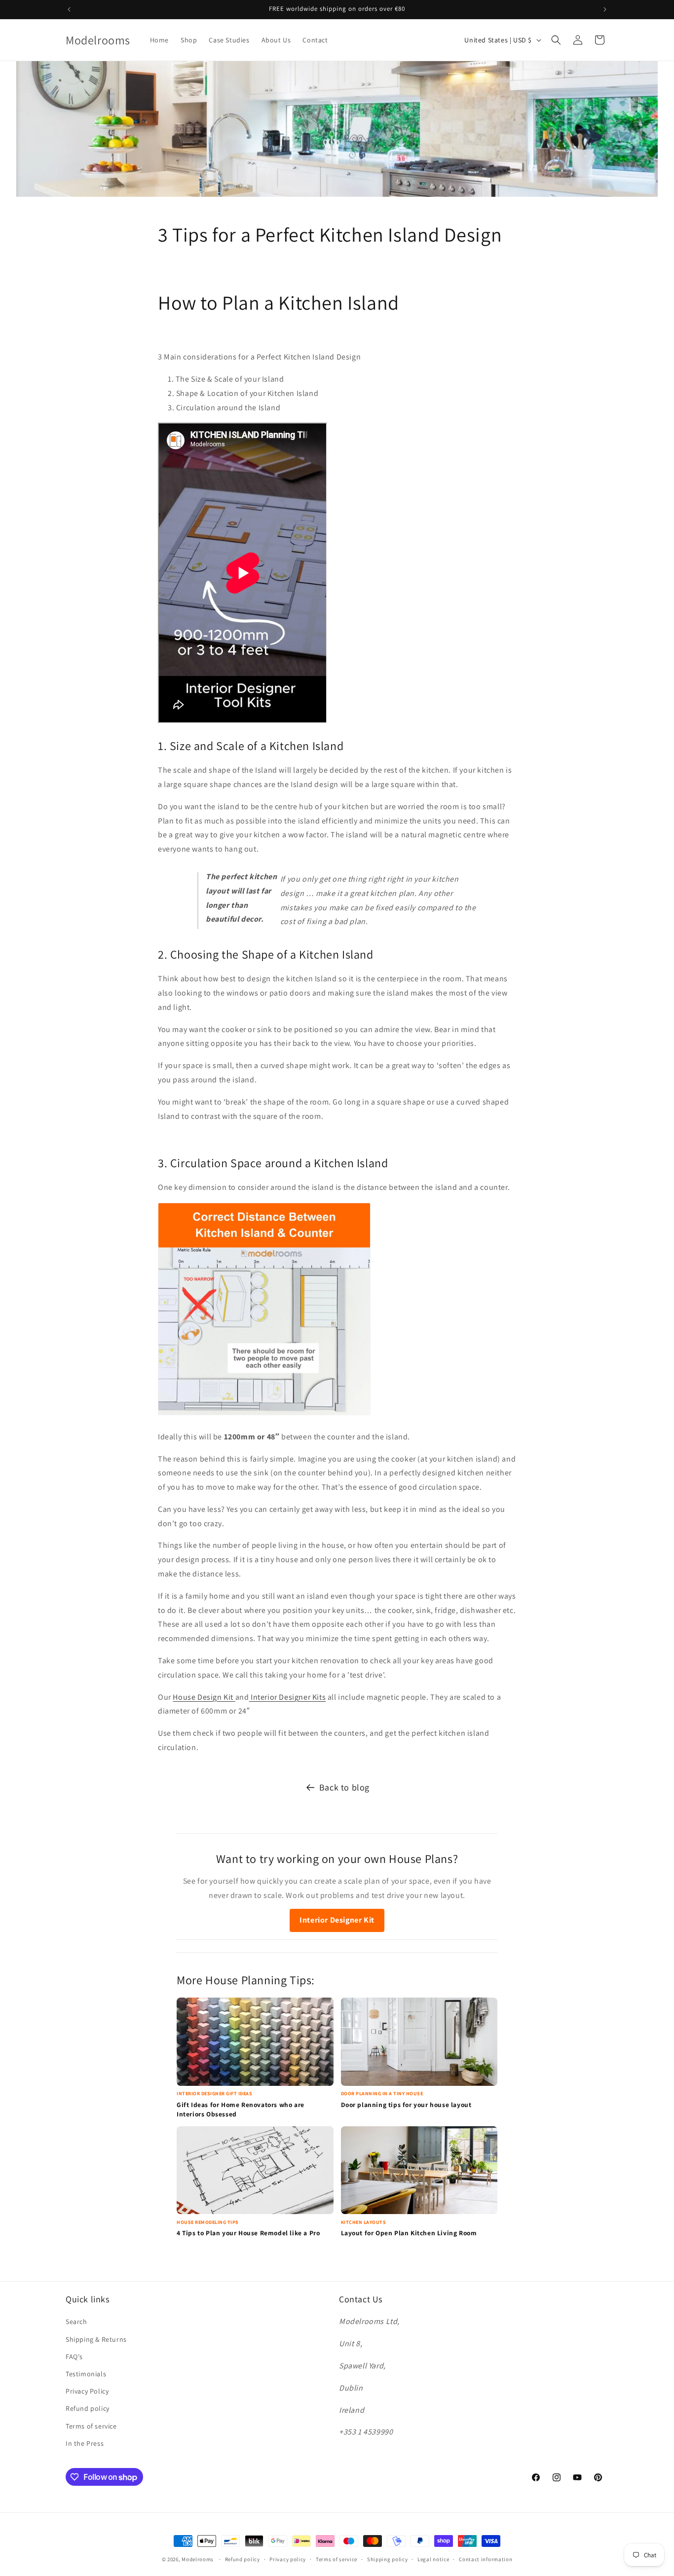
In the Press (85, 2443)
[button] (556, 40)
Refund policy (88, 2408)
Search (76, 2322)
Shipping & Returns (96, 2339)
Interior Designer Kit (337, 1920)
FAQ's (74, 2357)
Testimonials (86, 2374)
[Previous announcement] (69, 9)
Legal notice (433, 2559)
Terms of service (91, 2426)
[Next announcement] (605, 9)
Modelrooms (198, 2559)
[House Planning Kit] (234, 1697)
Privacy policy (288, 2559)
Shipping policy (388, 2559)
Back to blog (344, 1787)
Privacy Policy (87, 2391)
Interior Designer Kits (288, 1697)
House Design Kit (203, 1697)
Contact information (486, 2559)
